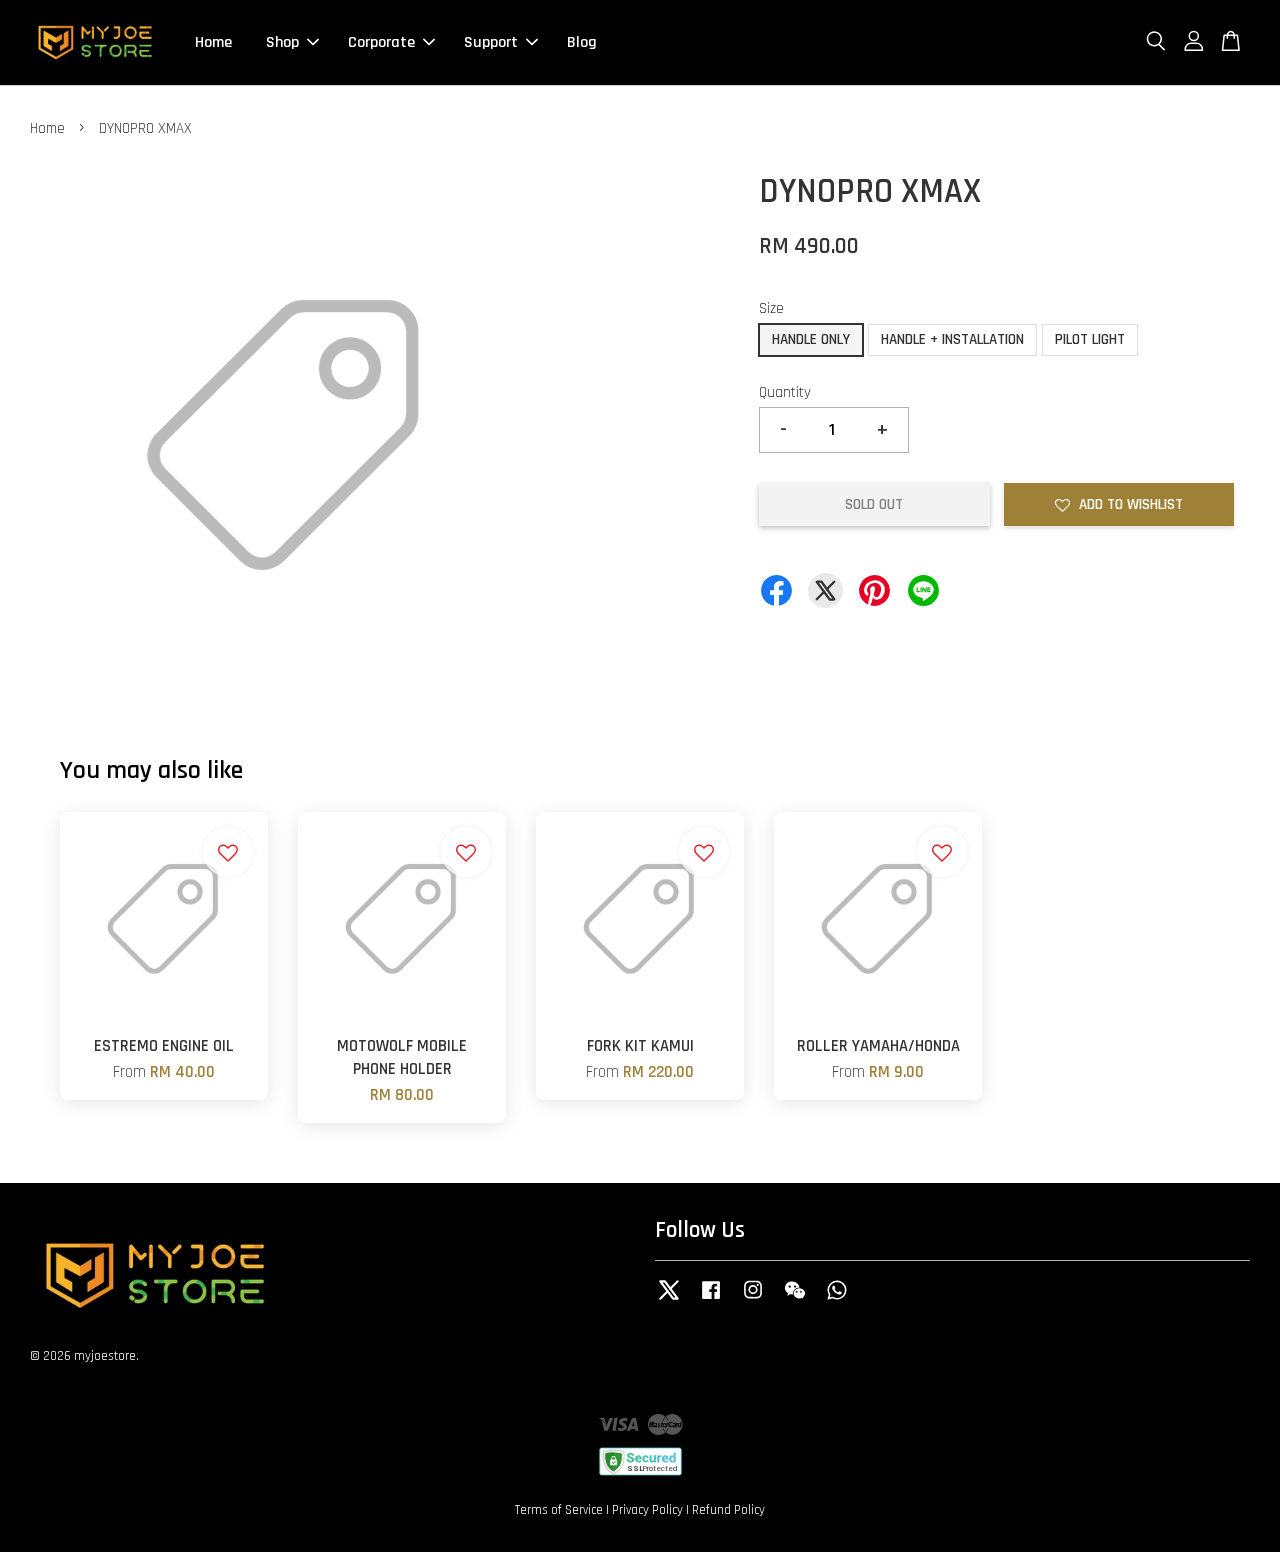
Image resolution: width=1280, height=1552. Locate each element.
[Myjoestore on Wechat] (795, 1300)
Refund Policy (728, 1510)
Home (213, 42)
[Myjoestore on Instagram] (753, 1300)
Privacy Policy (647, 1510)
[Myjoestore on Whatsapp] (837, 1300)
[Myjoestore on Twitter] (669, 1300)
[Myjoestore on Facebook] (711, 1300)
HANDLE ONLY (811, 339)
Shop (282, 42)
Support (491, 42)
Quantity (785, 392)
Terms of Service (559, 1510)
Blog (582, 42)
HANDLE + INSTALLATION (952, 339)
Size (771, 308)
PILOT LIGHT (1090, 339)
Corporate (381, 42)
